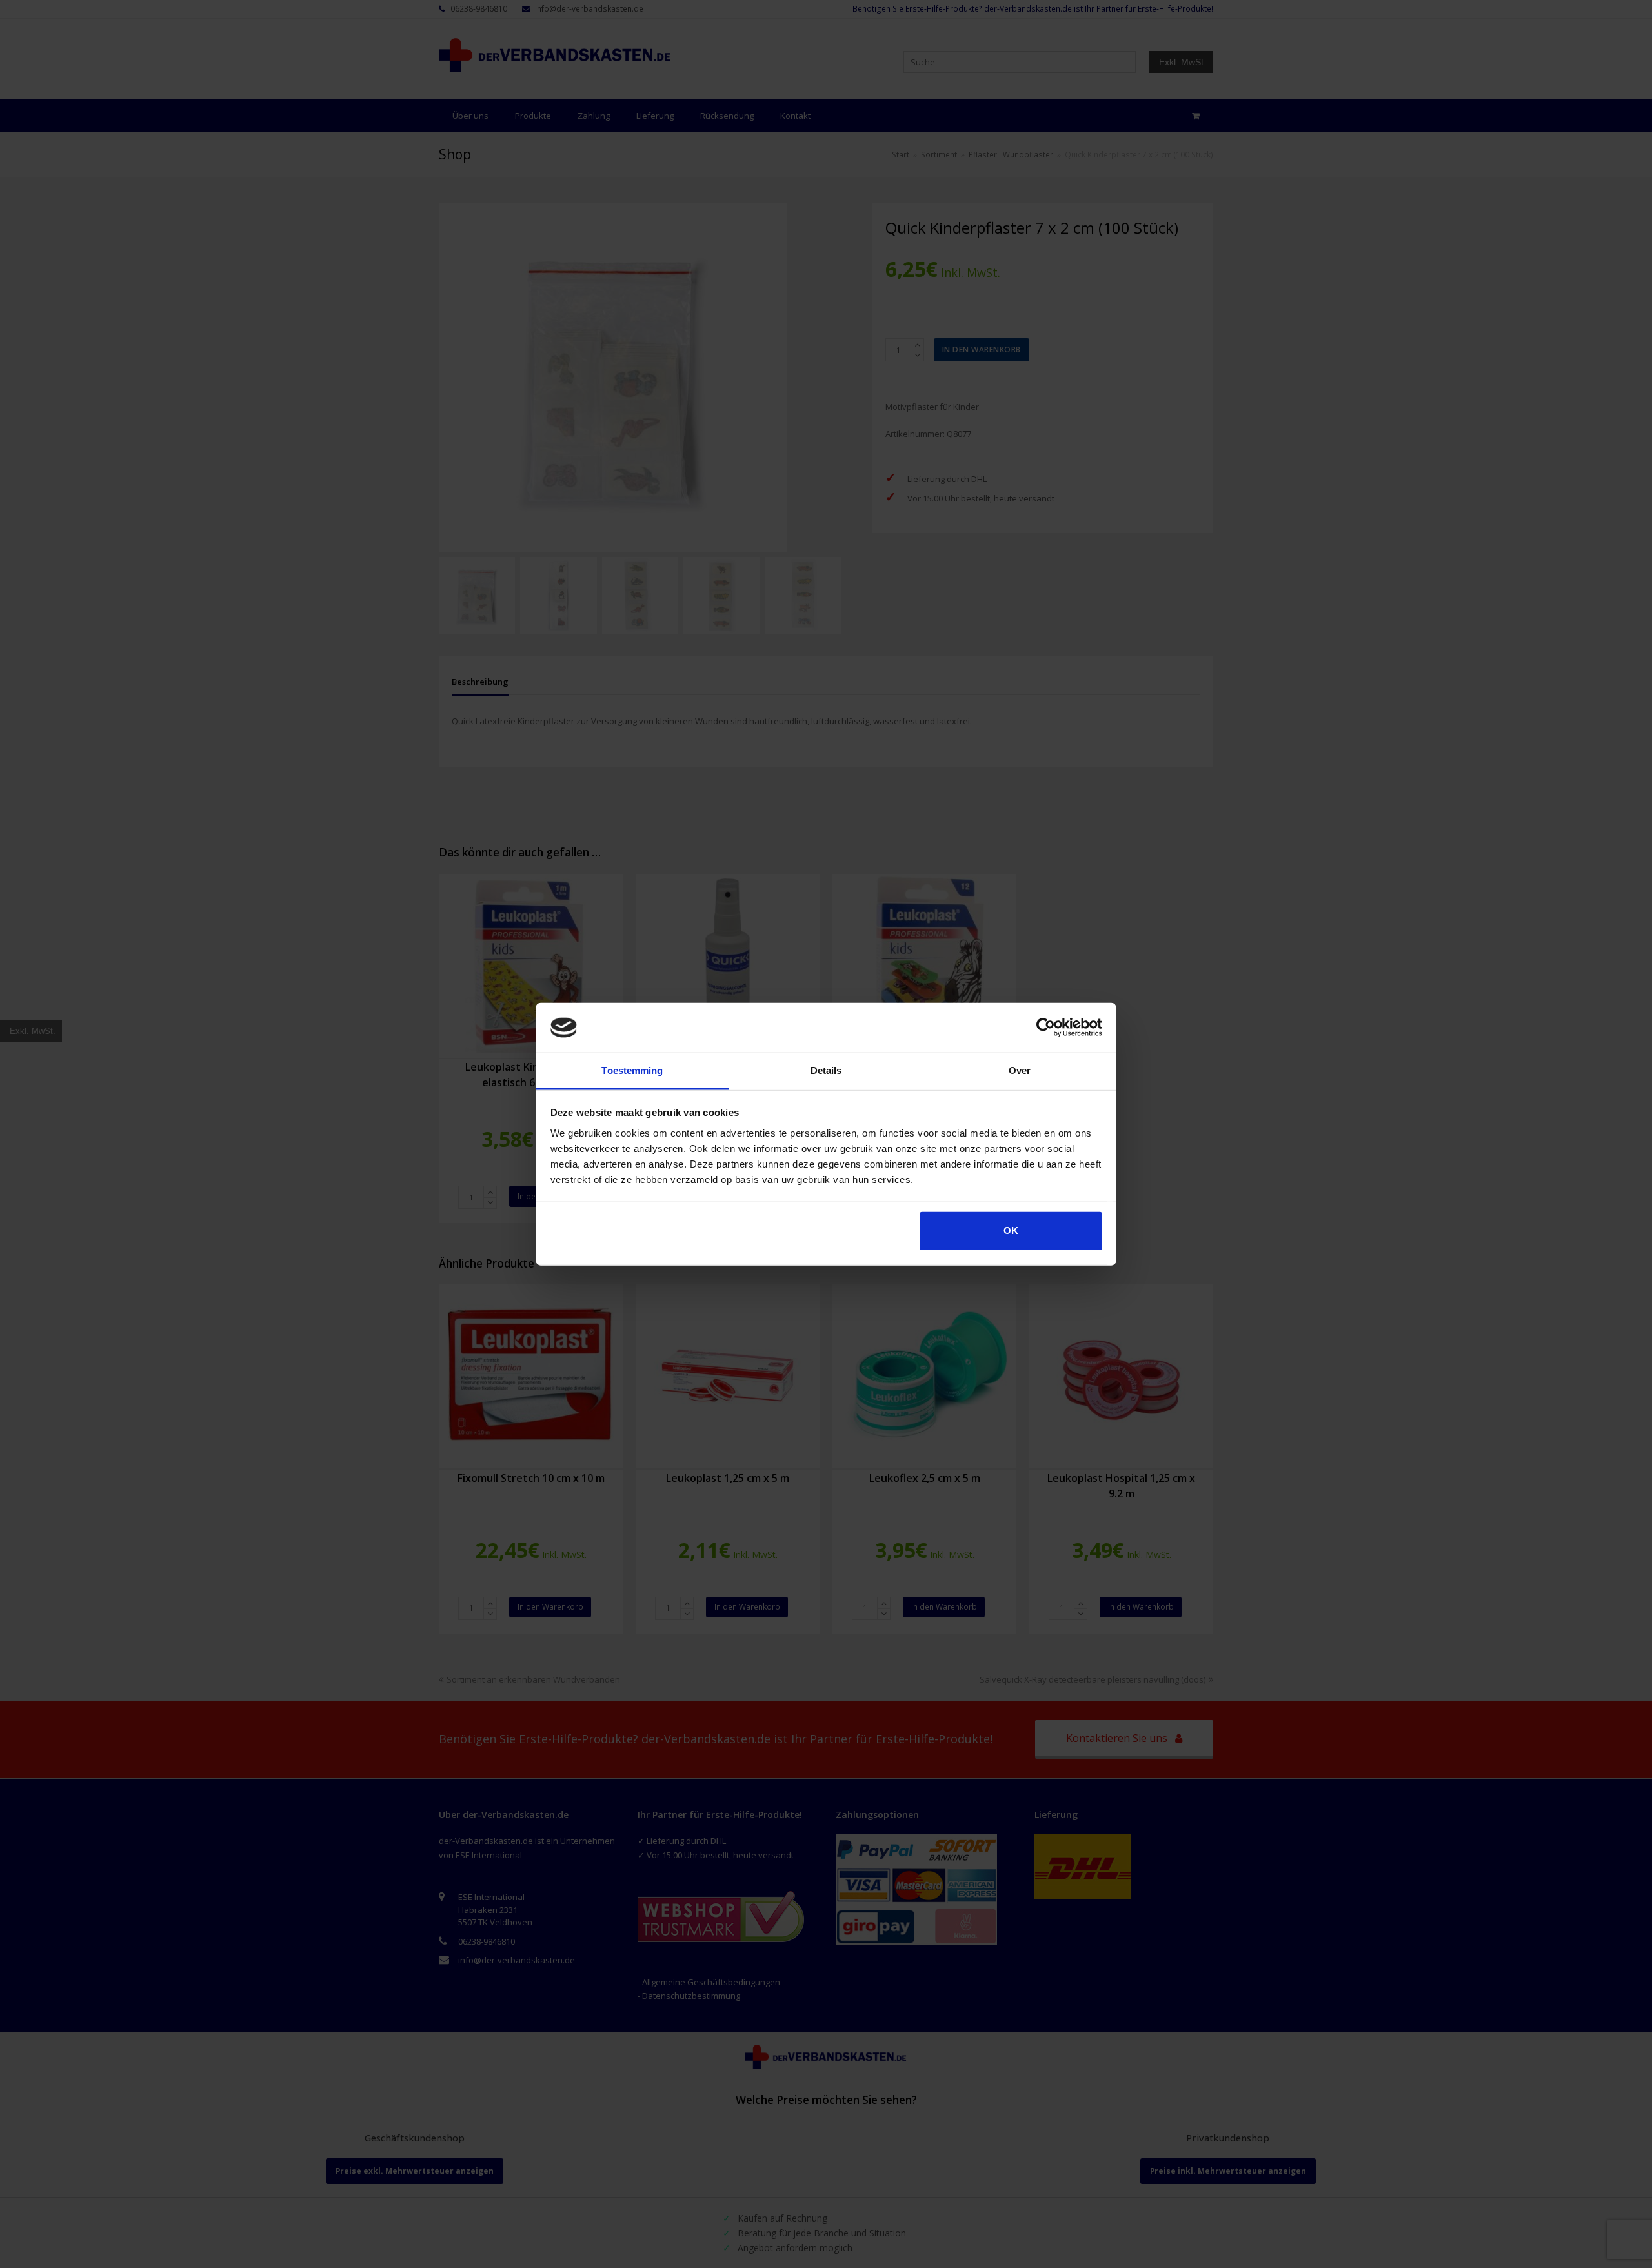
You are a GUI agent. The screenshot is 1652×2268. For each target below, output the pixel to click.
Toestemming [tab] (632, 1070)
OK (1011, 1230)
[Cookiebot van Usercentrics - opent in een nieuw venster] (1046, 1028)
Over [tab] (1020, 1070)
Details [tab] (826, 1070)
